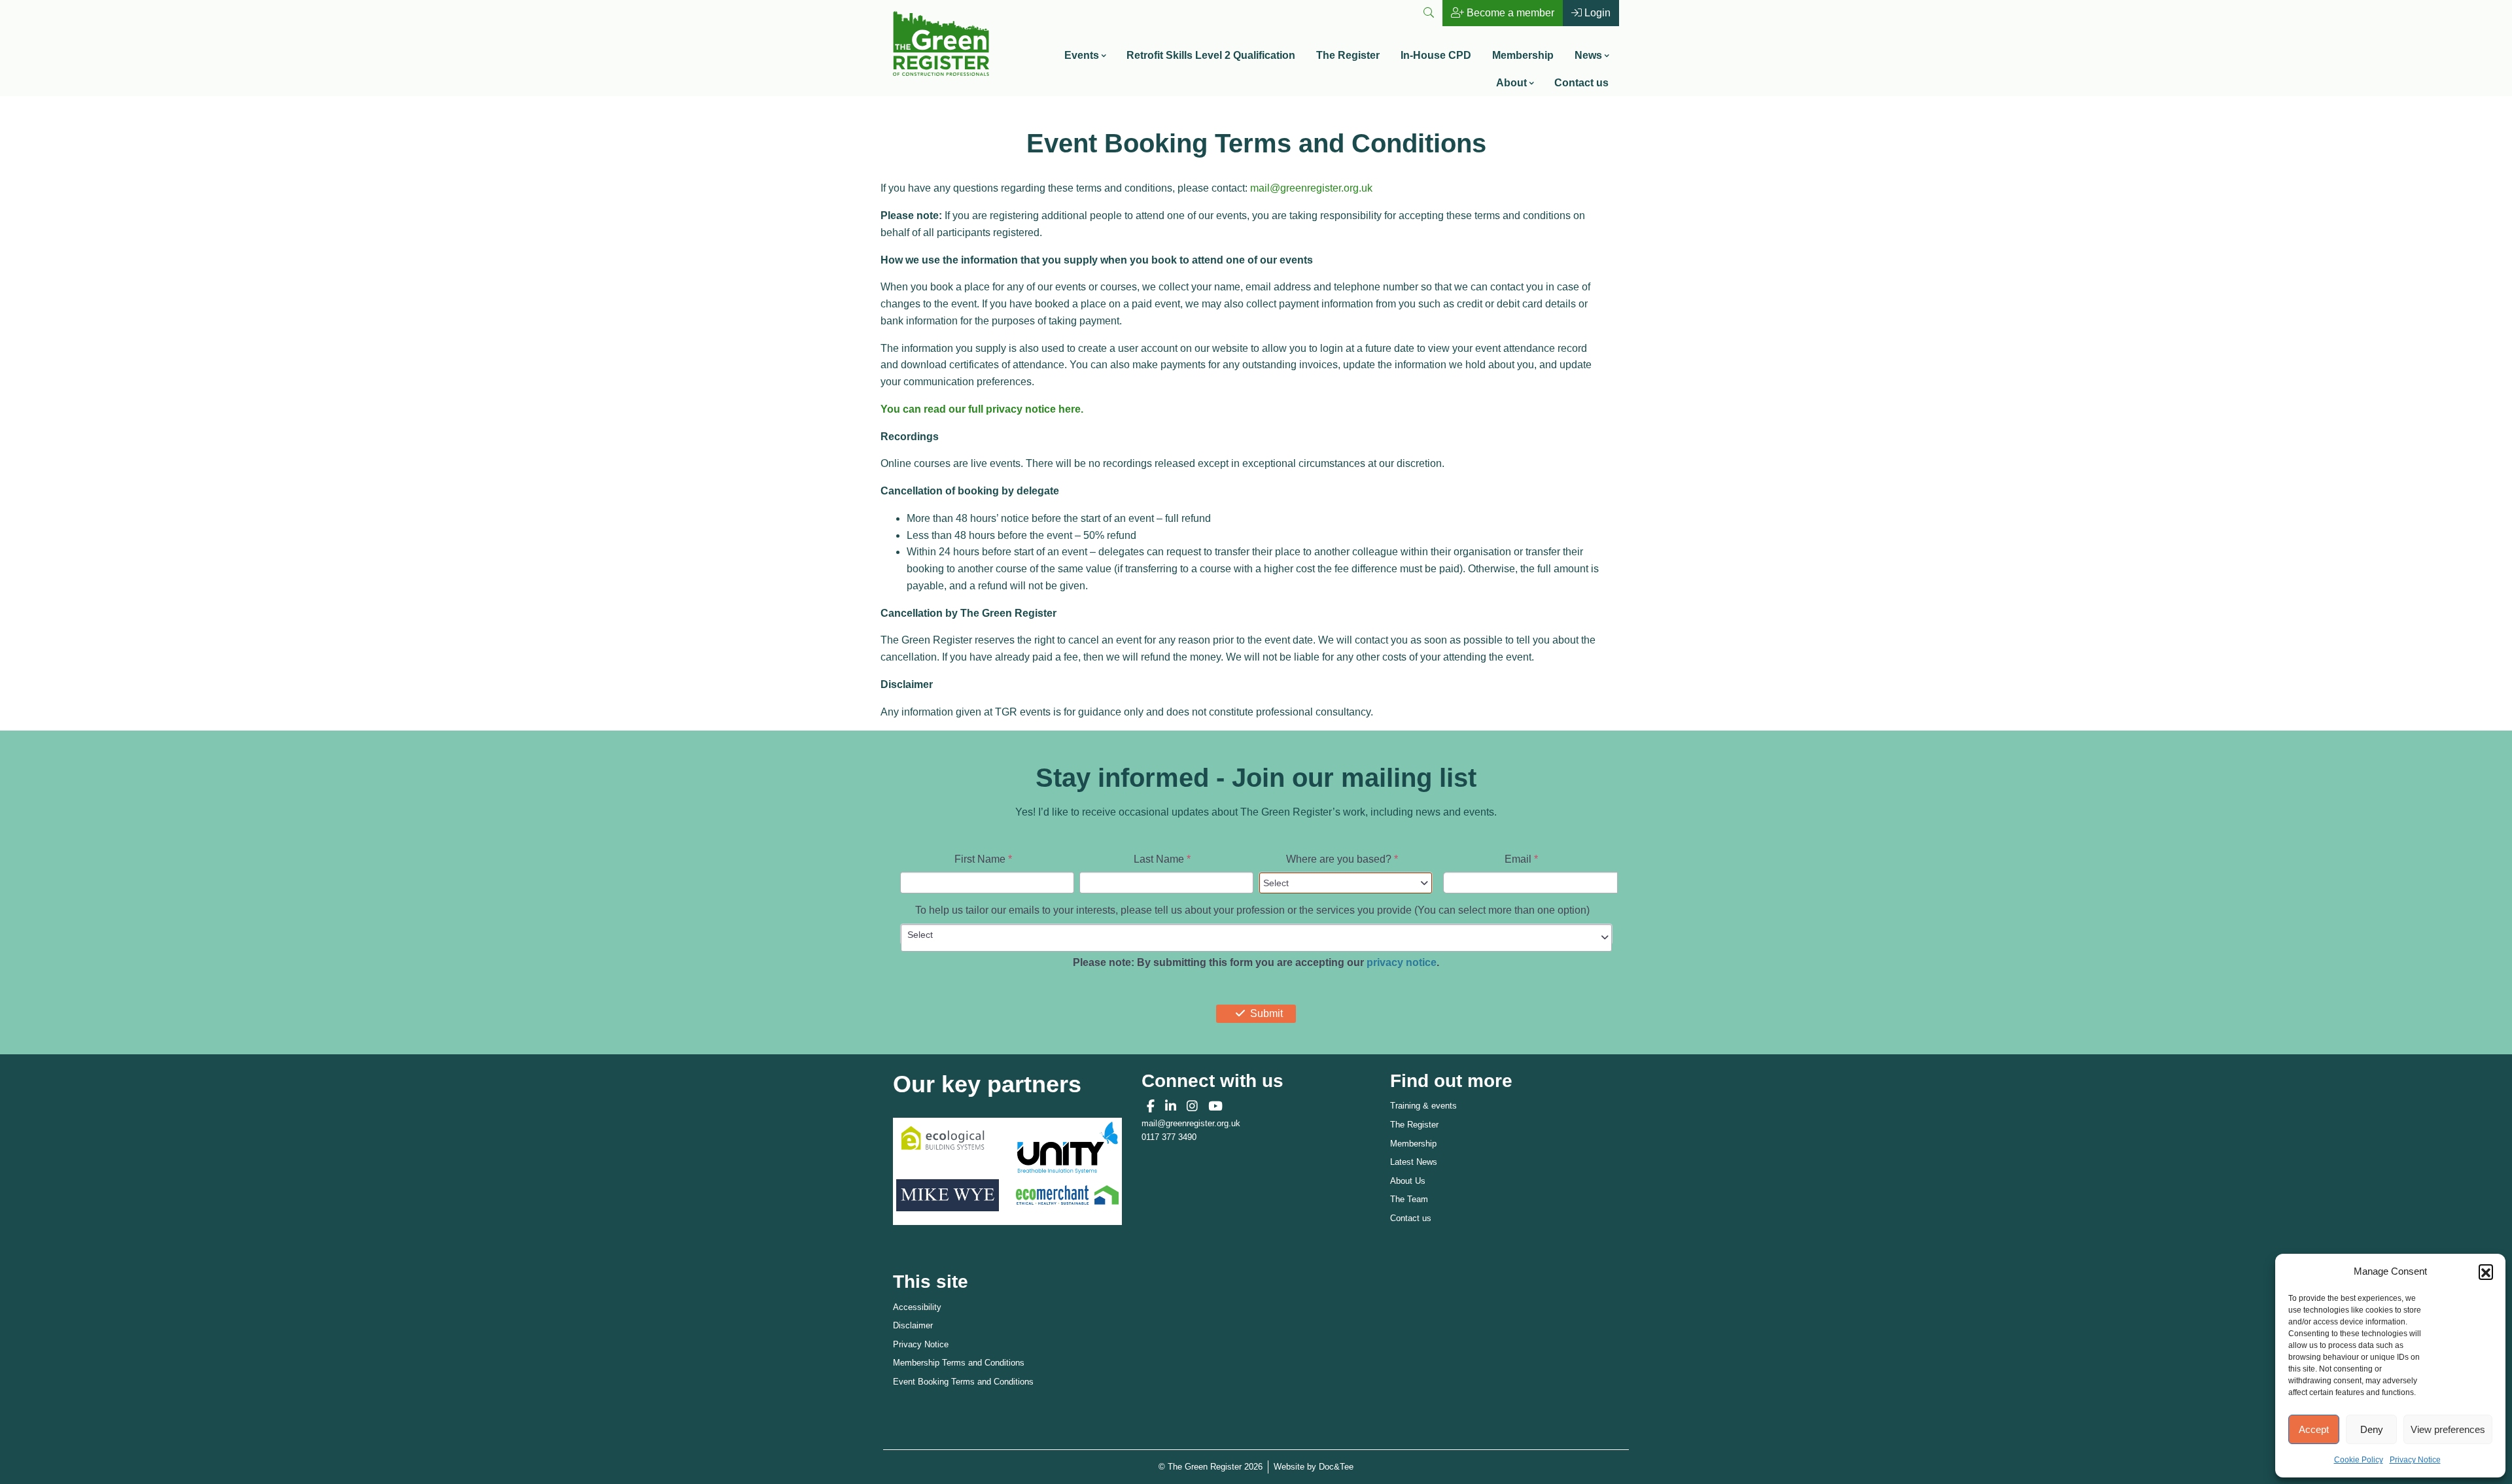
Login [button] (1596, 13)
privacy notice (1402, 962)
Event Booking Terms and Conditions (963, 1382)
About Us (1408, 1181)
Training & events (1423, 1106)
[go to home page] (941, 42)
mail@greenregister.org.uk (1311, 188)
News (1588, 55)
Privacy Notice (2415, 1460)
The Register (1348, 55)
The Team (1409, 1199)
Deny (2372, 1429)
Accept (2314, 1429)
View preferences (2448, 1429)
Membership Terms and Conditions (959, 1363)
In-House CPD (1436, 55)
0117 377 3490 (1169, 1137)
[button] (2486, 1271)
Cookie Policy (2359, 1460)
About (1511, 83)
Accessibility (917, 1307)
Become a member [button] (1509, 13)
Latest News (1414, 1162)
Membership (1523, 55)
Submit (1266, 1013)
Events (1082, 55)
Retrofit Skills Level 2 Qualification (1211, 55)
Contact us (1581, 83)
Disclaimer (913, 1325)
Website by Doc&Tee (1314, 1466)
